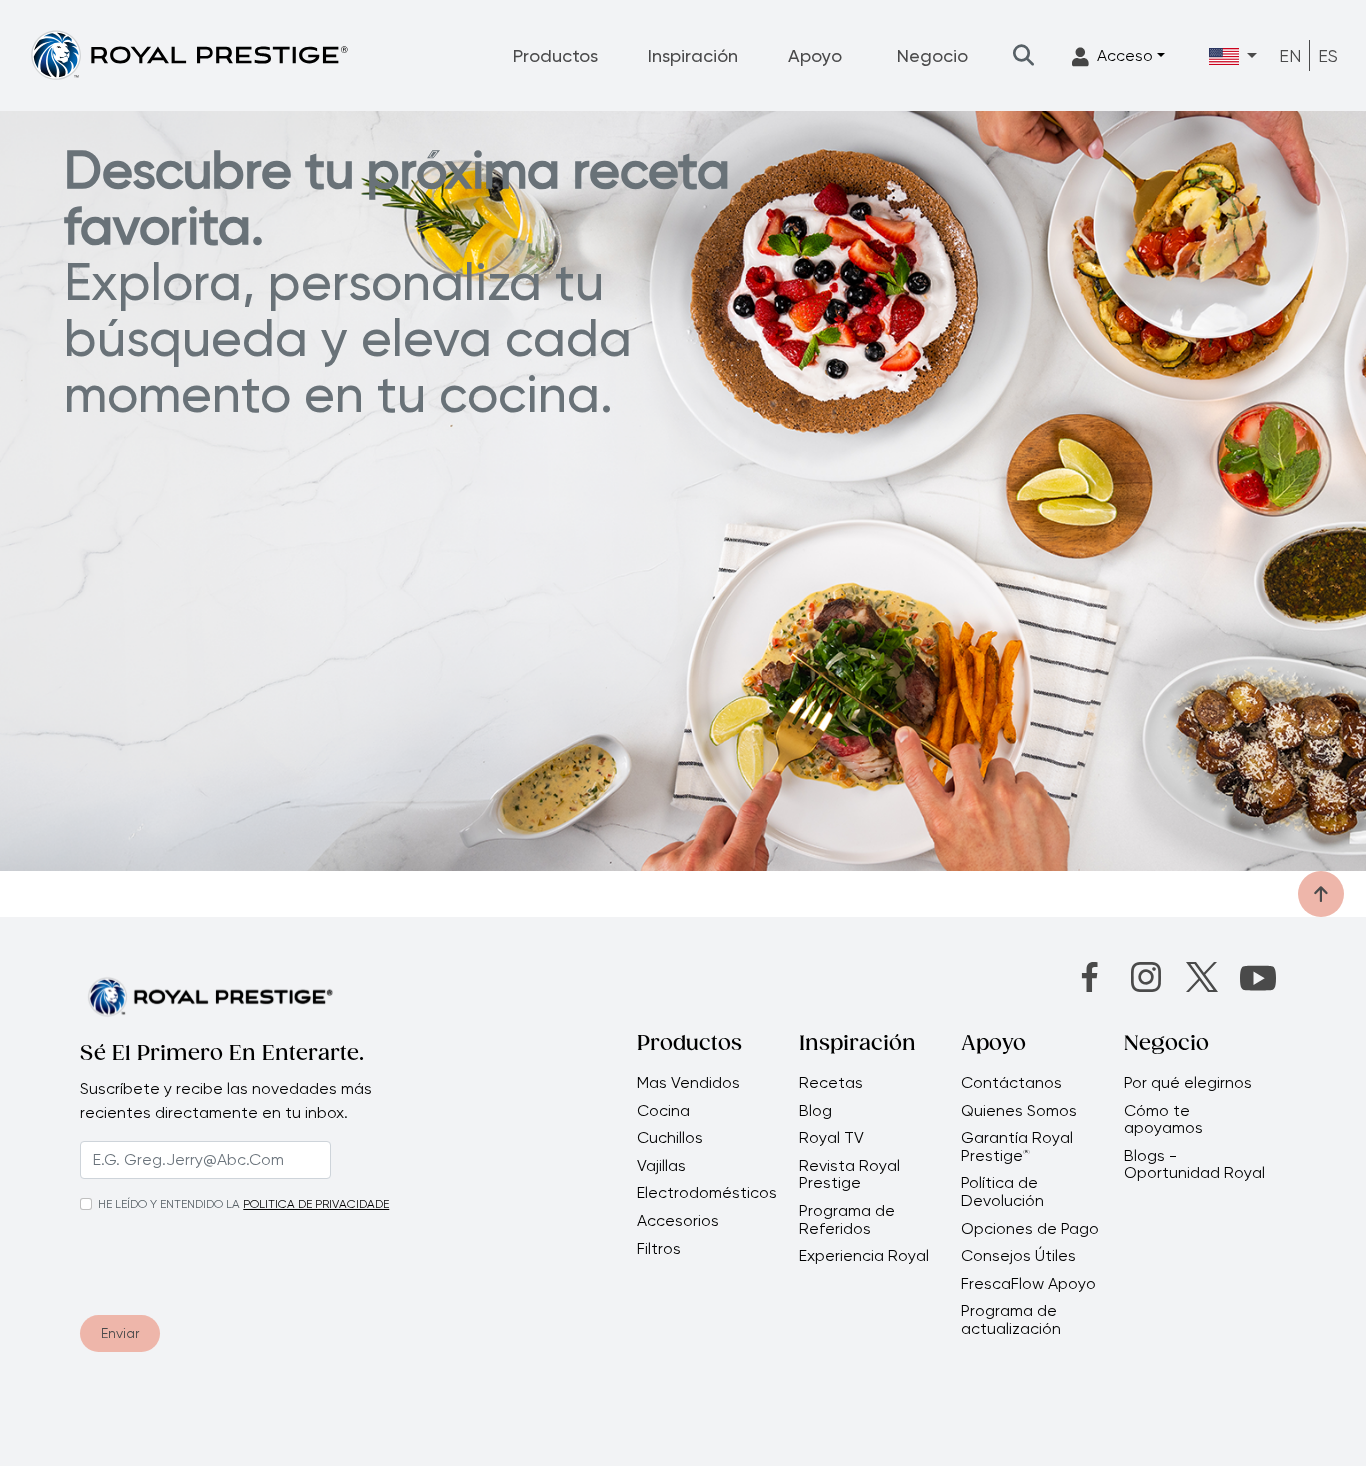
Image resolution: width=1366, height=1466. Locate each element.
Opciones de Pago (1030, 1229)
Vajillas (661, 1166)
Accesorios (678, 1221)
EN (1290, 55)
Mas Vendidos (688, 1083)
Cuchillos (670, 1138)
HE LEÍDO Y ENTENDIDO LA (169, 1204)
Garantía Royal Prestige (1017, 1146)
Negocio (932, 55)
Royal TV (831, 1138)
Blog (815, 1111)
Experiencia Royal (864, 1256)
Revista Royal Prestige (849, 1174)
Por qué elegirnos (1188, 1083)
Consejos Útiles (1018, 1256)
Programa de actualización (1011, 1319)
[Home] (189, 54)
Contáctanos (1011, 1083)
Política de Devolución (1002, 1191)
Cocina (663, 1111)
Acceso (1125, 55)
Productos (555, 55)
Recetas (831, 1083)
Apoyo (815, 55)
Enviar (120, 1333)
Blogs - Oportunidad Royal (1194, 1164)
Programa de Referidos (847, 1219)
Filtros (659, 1249)
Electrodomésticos (707, 1193)
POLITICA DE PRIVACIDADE (316, 1204)
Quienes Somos (1019, 1111)
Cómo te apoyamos (1163, 1119)
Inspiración (693, 55)
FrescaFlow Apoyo (1028, 1284)
